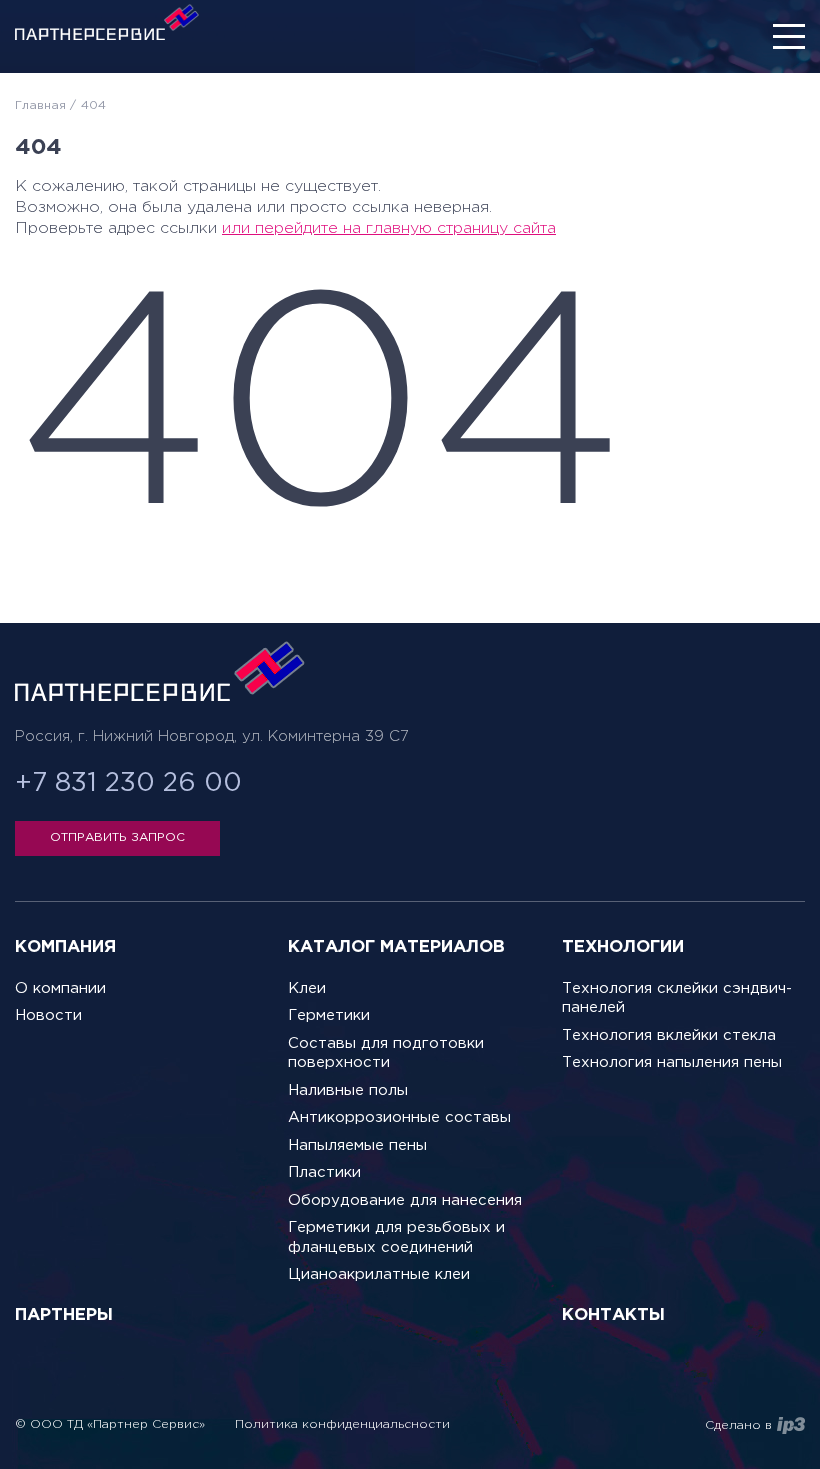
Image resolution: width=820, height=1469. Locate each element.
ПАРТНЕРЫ (64, 1315)
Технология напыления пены (672, 1062)
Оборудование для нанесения (405, 1200)
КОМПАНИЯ (65, 947)
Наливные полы (348, 1090)
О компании (60, 988)
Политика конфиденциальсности (342, 1424)
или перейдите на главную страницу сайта (389, 228)
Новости (48, 1015)
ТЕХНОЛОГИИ (623, 947)
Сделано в (738, 1425)
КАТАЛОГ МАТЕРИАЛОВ (396, 947)
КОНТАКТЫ (613, 1315)
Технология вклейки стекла (669, 1035)
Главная (40, 105)
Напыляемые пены (357, 1145)
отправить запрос (117, 837)
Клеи (307, 988)
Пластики (324, 1172)
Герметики (329, 1015)
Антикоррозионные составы (399, 1117)
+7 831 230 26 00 (128, 783)
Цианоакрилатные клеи (379, 1274)
